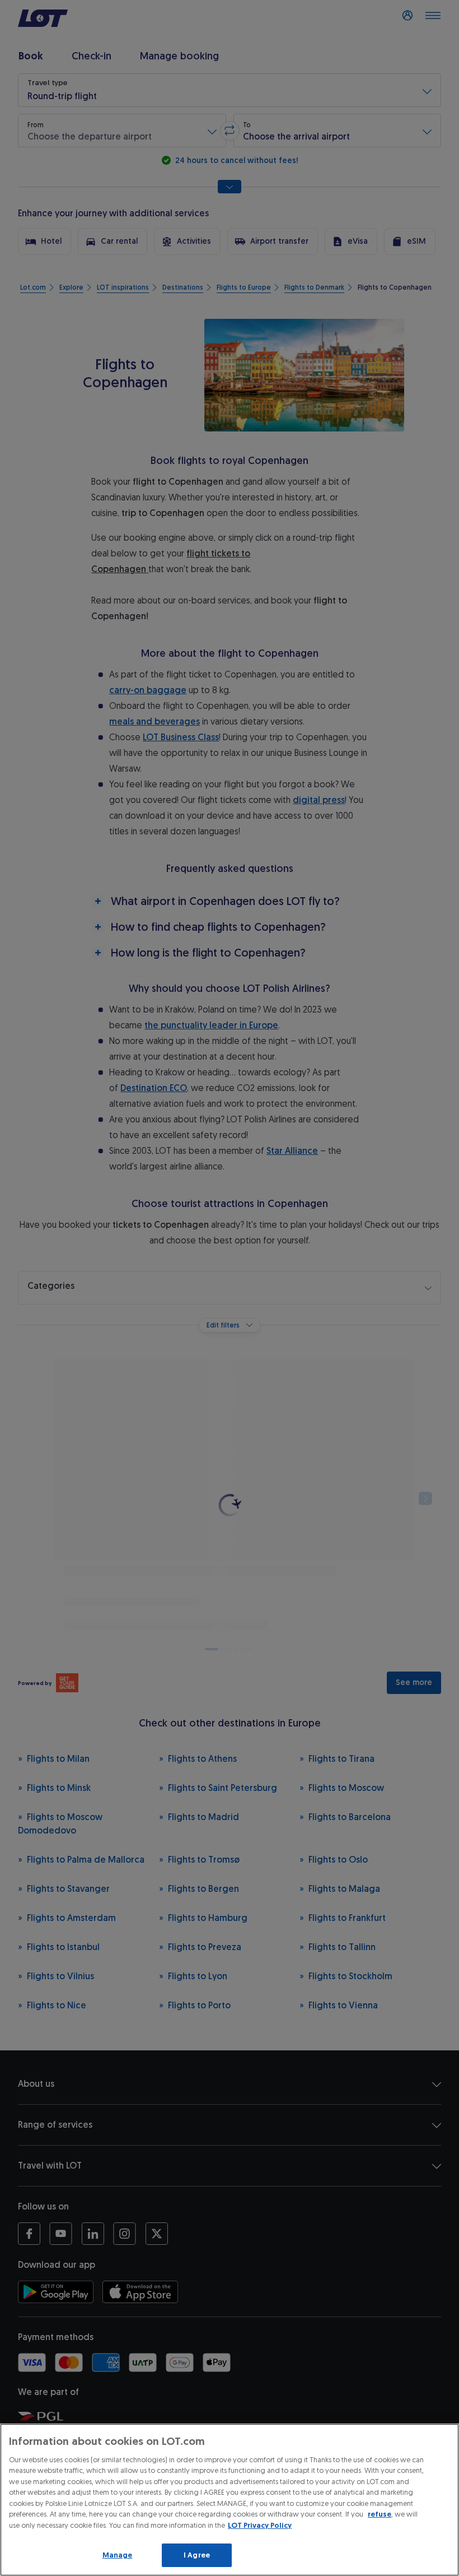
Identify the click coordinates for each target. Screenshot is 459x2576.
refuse (380, 2514)
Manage (118, 2555)
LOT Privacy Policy (260, 2525)
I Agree (197, 2555)
